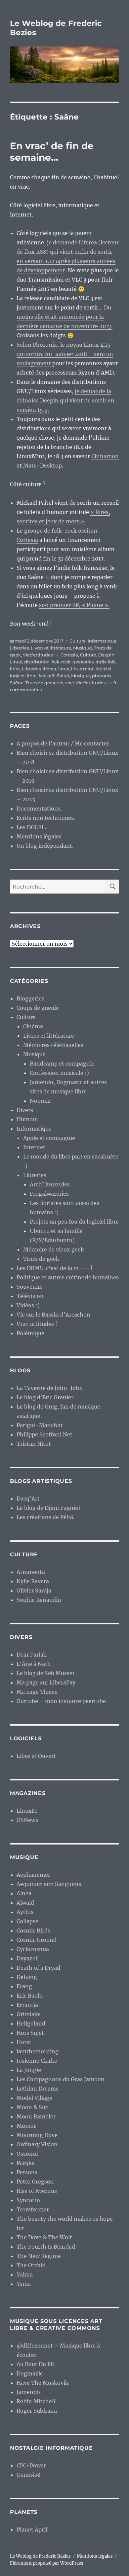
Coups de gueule (38, 1008)
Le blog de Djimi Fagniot (49, 1508)
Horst (24, 2042)
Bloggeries (30, 998)
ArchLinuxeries (50, 1184)
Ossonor (27, 2154)
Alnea (24, 1893)
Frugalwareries (49, 1194)
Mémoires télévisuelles (53, 1045)
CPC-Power (31, 2465)
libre (15, 669)
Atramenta (31, 1572)
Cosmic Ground (37, 1940)
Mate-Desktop (43, 466)
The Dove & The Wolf (44, 2237)
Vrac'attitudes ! (39, 655)
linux (64, 669)
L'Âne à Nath (34, 1664)
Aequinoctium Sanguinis (49, 1884)
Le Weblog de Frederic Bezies (40, 2556)
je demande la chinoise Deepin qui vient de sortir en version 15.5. (65, 400)
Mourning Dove (37, 2135)
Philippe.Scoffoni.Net (44, 1434)
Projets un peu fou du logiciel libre (74, 1222)
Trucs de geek (40, 683)
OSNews (27, 1820)
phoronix (102, 676)
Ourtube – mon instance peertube (61, 1701)
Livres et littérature (51, 648)
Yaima (25, 2275)
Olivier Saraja (34, 1590)
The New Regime (39, 2256)
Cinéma (33, 1026)
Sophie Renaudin (39, 1600)
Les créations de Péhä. (45, 1517)
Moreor (26, 2126)
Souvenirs (30, 1287)
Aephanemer (33, 1875)
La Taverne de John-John (50, 1388)
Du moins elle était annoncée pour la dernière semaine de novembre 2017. (64, 317)
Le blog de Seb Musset (46, 1673)
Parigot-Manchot (40, 1425)
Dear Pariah (32, 1655)
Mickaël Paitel (54, 676)
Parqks (25, 2163)
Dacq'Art (28, 1499)
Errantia (27, 2005)
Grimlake (29, 2014)
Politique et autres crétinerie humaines (68, 1277)
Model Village (34, 2098)
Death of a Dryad (38, 1968)
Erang (24, 1986)
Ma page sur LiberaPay (46, 1682)
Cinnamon (105, 456)
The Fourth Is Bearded (46, 2247)
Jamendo (28, 2392)
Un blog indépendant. (45, 846)
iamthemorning (38, 2051)
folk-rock (61, 662)
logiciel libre (23, 676)
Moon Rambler (36, 2116)
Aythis (25, 1912)
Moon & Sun (33, 2107)
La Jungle (29, 2070)
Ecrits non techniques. (46, 818)
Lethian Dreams (38, 2089)
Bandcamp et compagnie (62, 1064)
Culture (78, 641)
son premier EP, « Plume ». (74, 605)
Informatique (102, 641)
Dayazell (28, 1958)
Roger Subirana (37, 2411)
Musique (83, 648)
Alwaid (25, 1903)
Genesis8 (28, 2475)
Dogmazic (30, 2373)
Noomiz (40, 1101)
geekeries (83, 662)
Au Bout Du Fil (35, 2364)
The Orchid (31, 2265)
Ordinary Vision (37, 2144)
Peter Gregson (35, 2182)
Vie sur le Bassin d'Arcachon (53, 1315)
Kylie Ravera (33, 1581)
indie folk (106, 662)
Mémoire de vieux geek (54, 1249)
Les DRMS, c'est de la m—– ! (55, 1268)
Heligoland (31, 2023)
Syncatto (28, 2200)
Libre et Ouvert (36, 1756)
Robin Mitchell (36, 2401)
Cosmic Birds (33, 1931)
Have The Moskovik (43, 2383)
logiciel (104, 669)
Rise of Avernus (37, 2191)
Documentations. (39, 809)
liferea (49, 669)
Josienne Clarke (37, 2061)
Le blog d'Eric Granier (45, 1397)
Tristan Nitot (34, 1444)
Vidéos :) (28, 1305)
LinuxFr (27, 1811)
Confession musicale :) (59, 1073)
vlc (60, 683)
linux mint (82, 669)
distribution (37, 662)
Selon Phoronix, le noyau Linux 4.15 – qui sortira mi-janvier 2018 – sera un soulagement (66, 354)
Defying (27, 1977)
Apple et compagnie (49, 1138)
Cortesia (69, 655)
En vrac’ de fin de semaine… (52, 152)
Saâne (17, 683)
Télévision (30, 1296)
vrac (69, 683)
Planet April (32, 2530)
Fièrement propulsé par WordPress (47, 2563)
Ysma (24, 2284)
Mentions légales (39, 836)
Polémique (30, 1333)
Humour (27, 1119)
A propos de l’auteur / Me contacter (63, 743)
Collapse (27, 1921)
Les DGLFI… (32, 827)
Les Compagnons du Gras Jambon (61, 2079)
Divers (25, 1110)
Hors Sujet (30, 2033)
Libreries (19, 648)
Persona (27, 2172)
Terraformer (33, 2209)
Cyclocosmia (33, 1949)
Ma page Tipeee (37, 1692)
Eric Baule (29, 1996)
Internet (34, 1147)
